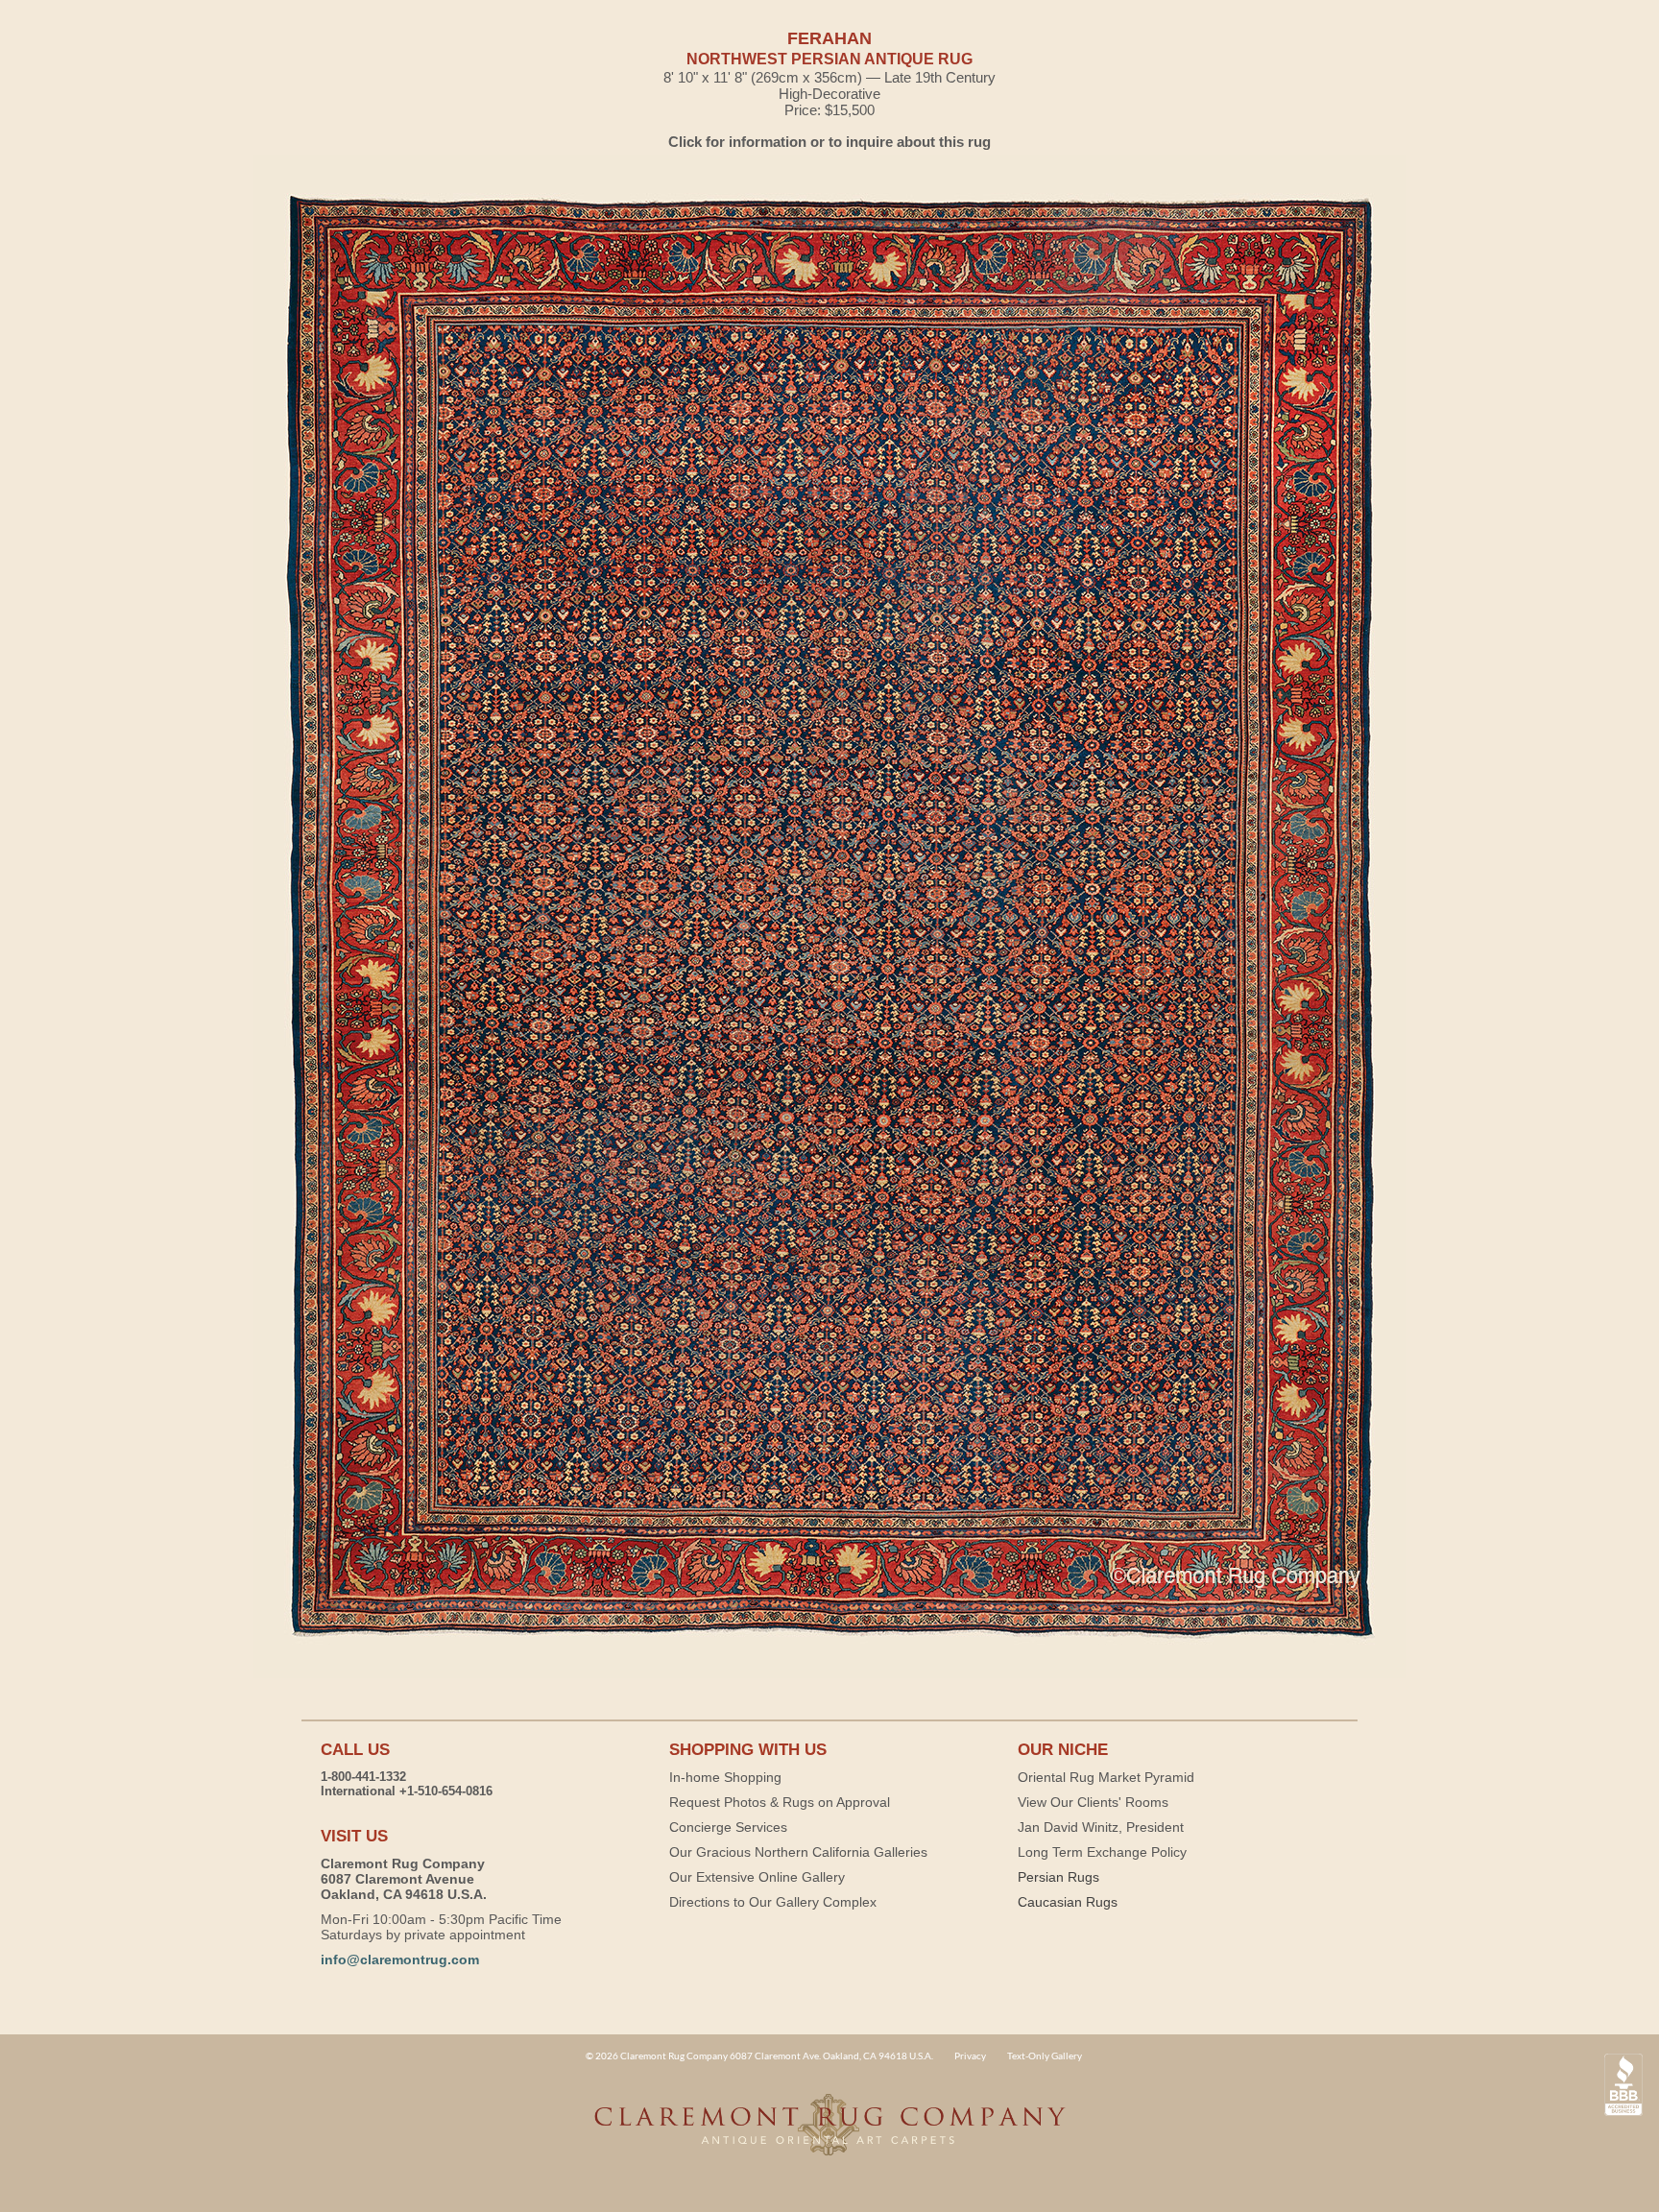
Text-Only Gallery (1045, 2056)
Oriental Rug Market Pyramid (1106, 1777)
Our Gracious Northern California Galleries (798, 1852)
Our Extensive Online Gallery (757, 1877)
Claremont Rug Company (829, 2135)
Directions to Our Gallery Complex (773, 1902)
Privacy (970, 2056)
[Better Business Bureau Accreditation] (1623, 2085)
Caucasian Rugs (1068, 1902)
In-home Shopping (725, 1777)
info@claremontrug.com (400, 1960)
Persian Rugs (1058, 1877)
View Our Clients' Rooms (1093, 1802)
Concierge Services (728, 1827)
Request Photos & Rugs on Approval (780, 1802)
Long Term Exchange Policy (1102, 1852)
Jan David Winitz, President (1101, 1827)
